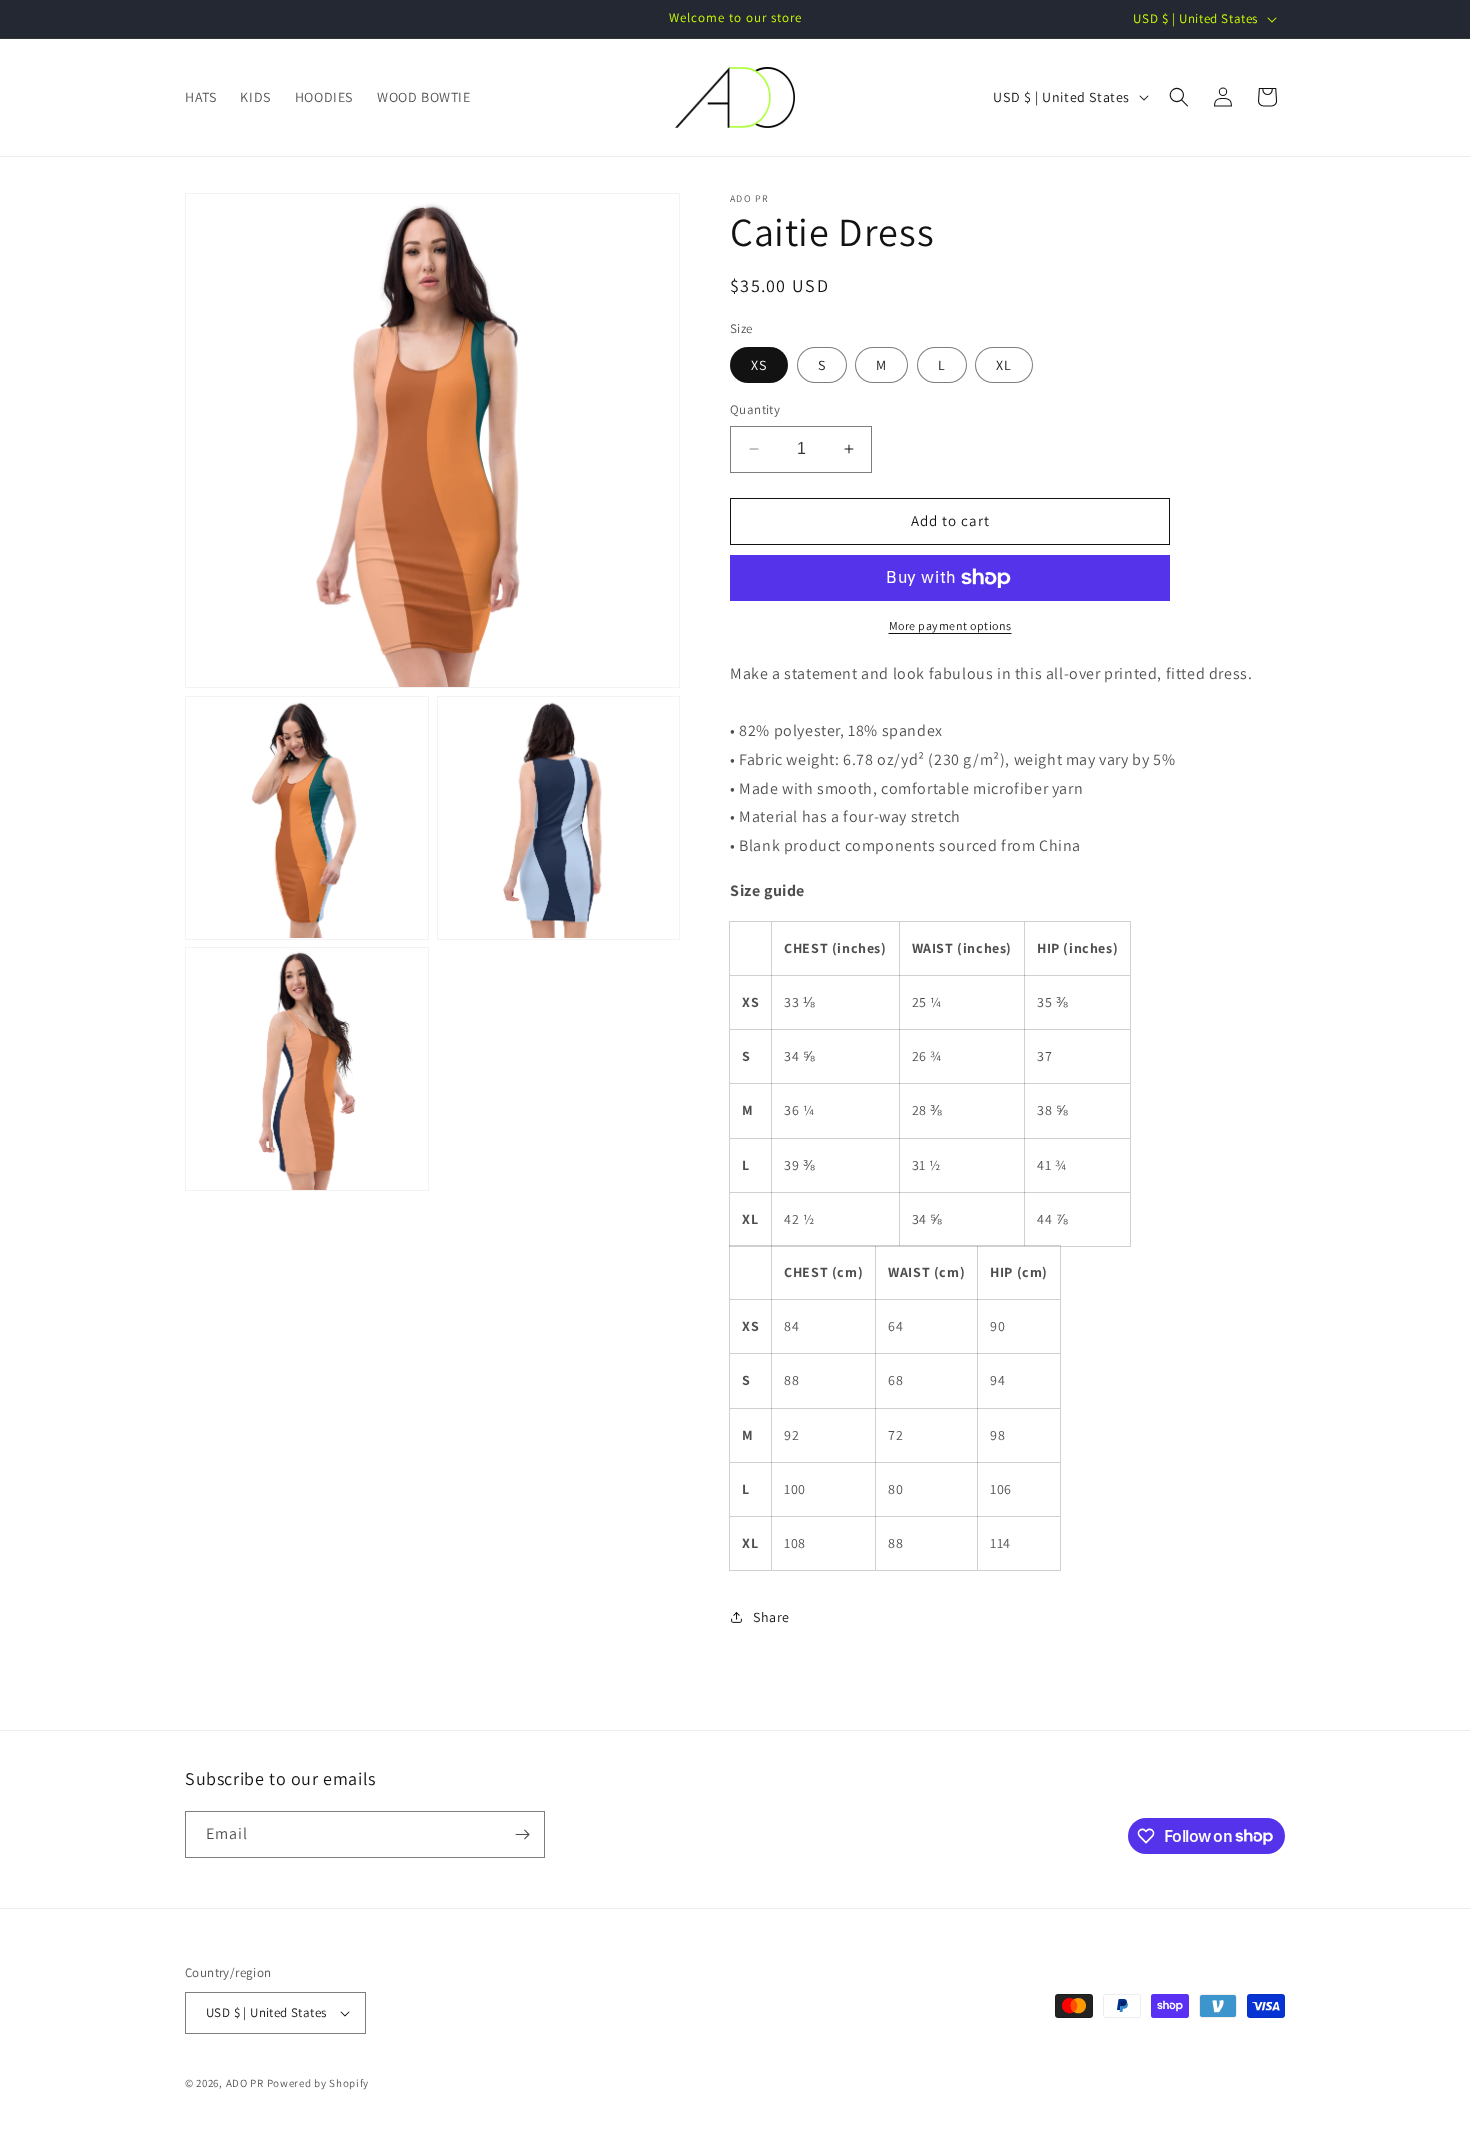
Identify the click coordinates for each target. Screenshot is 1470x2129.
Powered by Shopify (318, 2083)
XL (1004, 365)
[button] (1179, 97)
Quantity (755, 409)
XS (759, 365)
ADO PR (245, 2083)
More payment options (950, 625)
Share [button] (771, 1617)
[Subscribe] (522, 1834)
